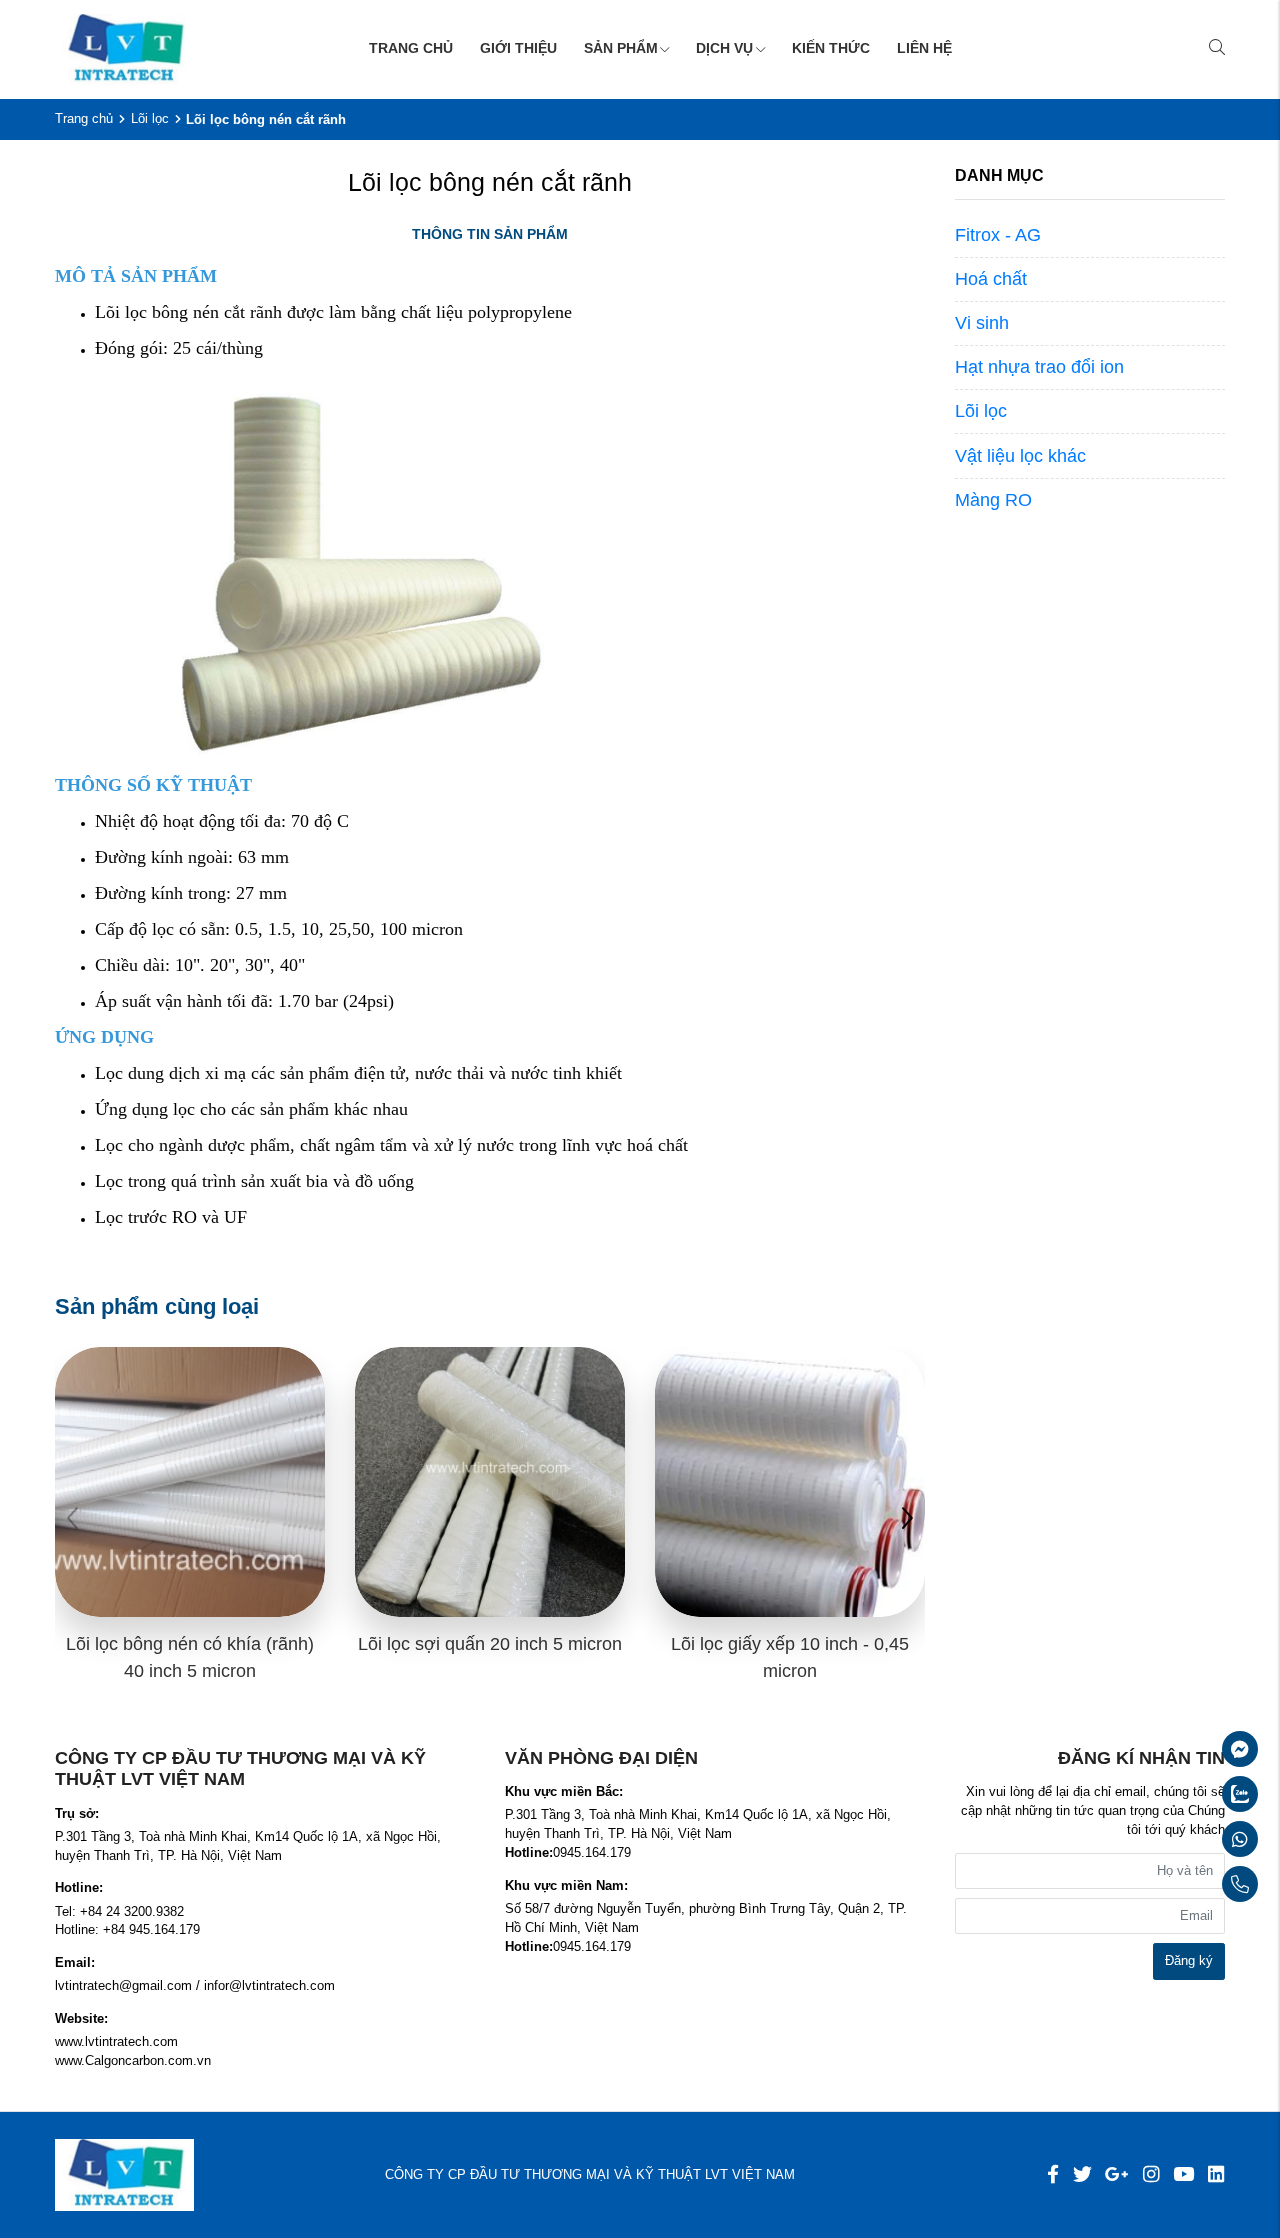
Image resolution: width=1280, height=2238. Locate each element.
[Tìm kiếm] (1217, 49)
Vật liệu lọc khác (1020, 456)
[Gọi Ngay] (1192, 1884)
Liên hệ (924, 48)
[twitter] (1082, 2174)
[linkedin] (1216, 2174)
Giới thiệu (518, 48)
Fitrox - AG (998, 235)
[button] (907, 1521)
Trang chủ (411, 48)
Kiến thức (831, 48)
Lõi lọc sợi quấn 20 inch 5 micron (490, 1644)
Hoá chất (991, 279)
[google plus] (1117, 2174)
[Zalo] (1192, 1794)
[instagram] (1151, 2174)
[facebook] (1053, 2174)
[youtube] (1183, 2174)
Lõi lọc (150, 118)
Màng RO (993, 500)
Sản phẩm (621, 48)
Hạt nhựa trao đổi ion (1039, 367)
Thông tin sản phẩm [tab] (490, 234)
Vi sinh (982, 323)
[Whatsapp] (1192, 1839)
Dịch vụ (724, 48)
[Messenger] (1192, 1749)
